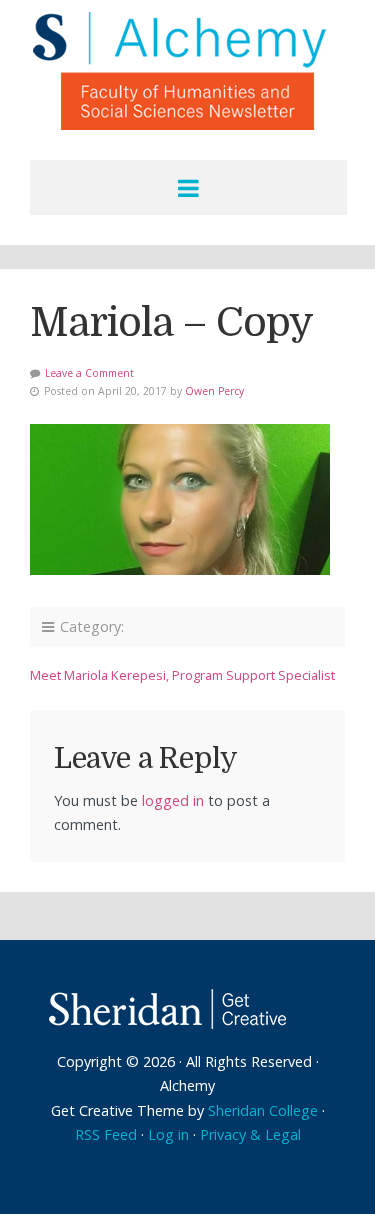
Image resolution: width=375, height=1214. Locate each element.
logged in (173, 800)
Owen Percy (214, 391)
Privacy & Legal (250, 1134)
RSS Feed (106, 1134)
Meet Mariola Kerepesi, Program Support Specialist (182, 675)
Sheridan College (263, 1110)
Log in (168, 1134)
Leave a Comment (89, 373)
